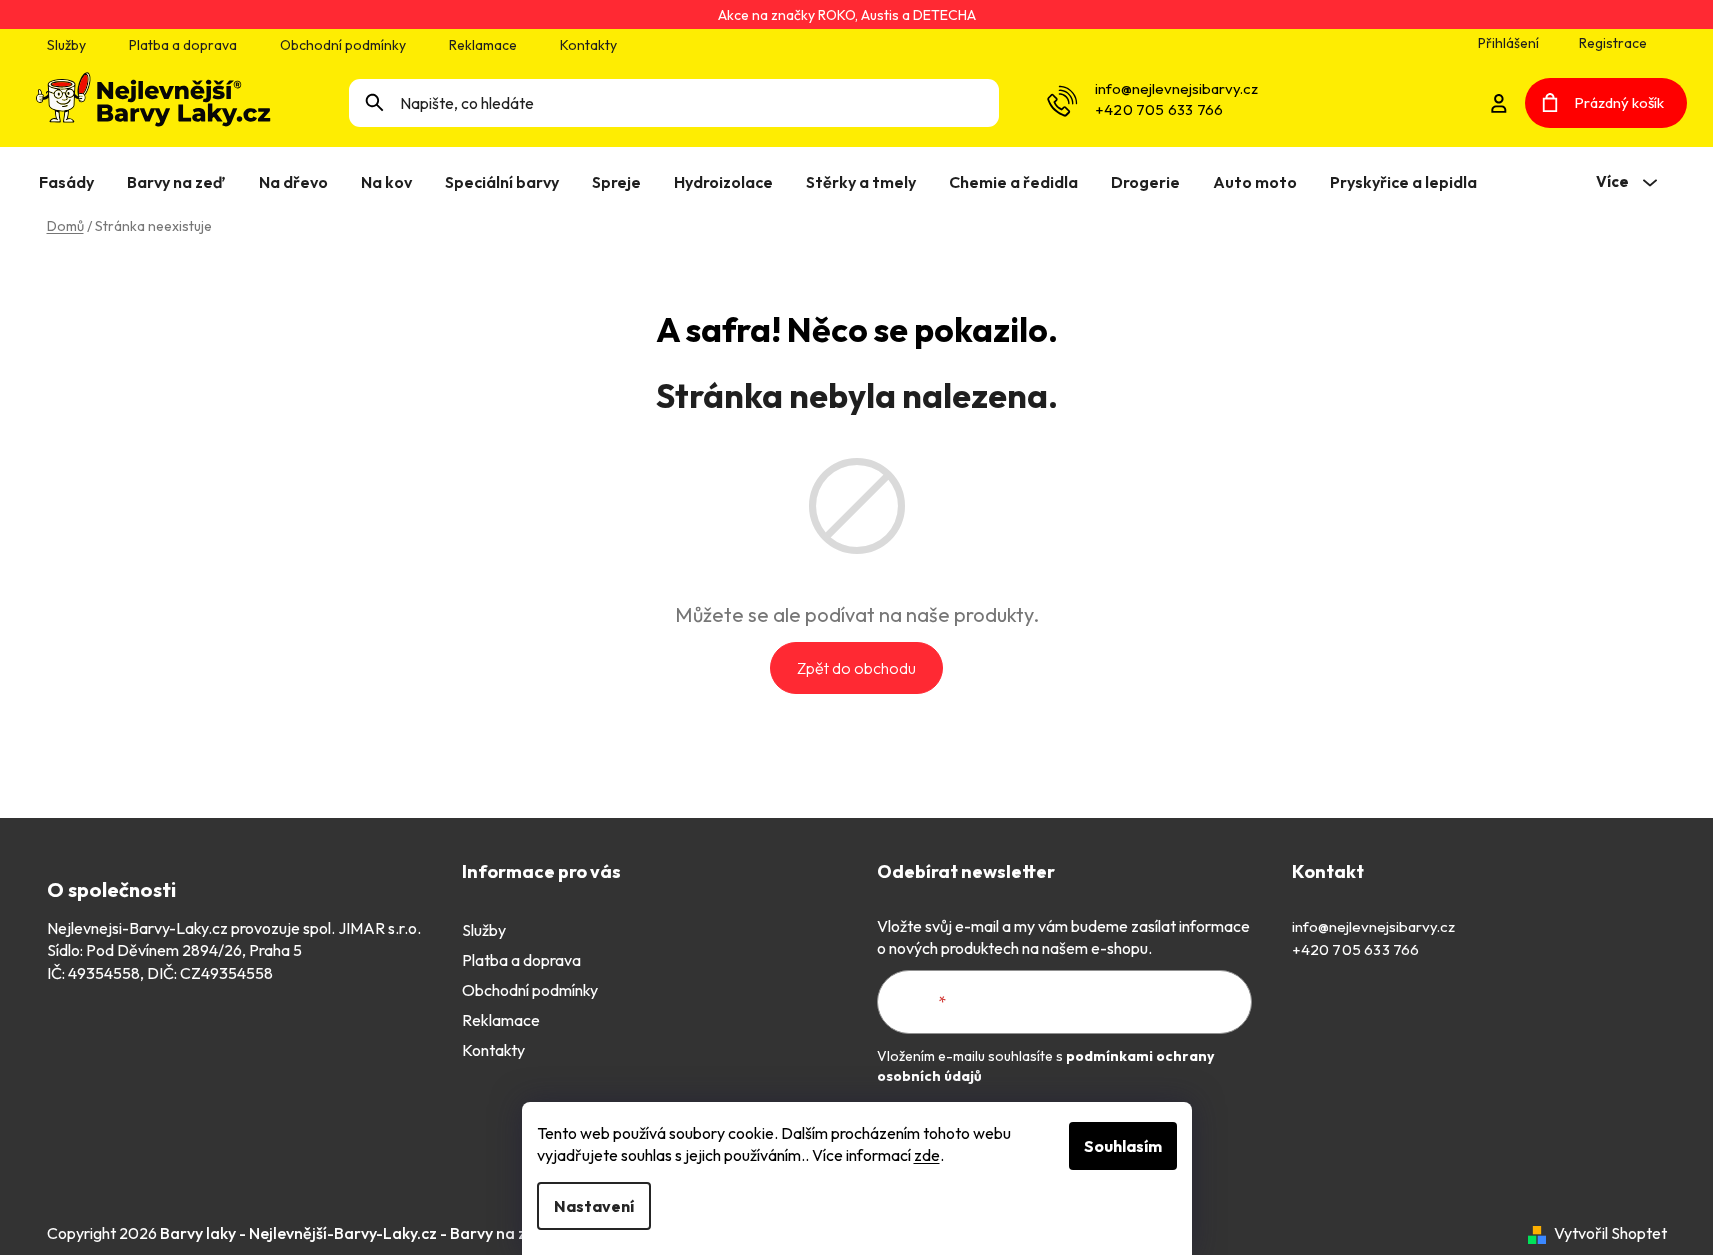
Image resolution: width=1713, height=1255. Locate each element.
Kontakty (588, 45)
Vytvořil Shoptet (1610, 1233)
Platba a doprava (183, 45)
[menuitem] (70, 182)
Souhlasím (1123, 1146)
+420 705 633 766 (1159, 109)
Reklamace (483, 45)
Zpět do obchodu (856, 668)
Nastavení (594, 1206)
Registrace (1613, 43)
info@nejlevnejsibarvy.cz (1176, 88)
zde (927, 1155)
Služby (66, 45)
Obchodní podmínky (343, 45)
